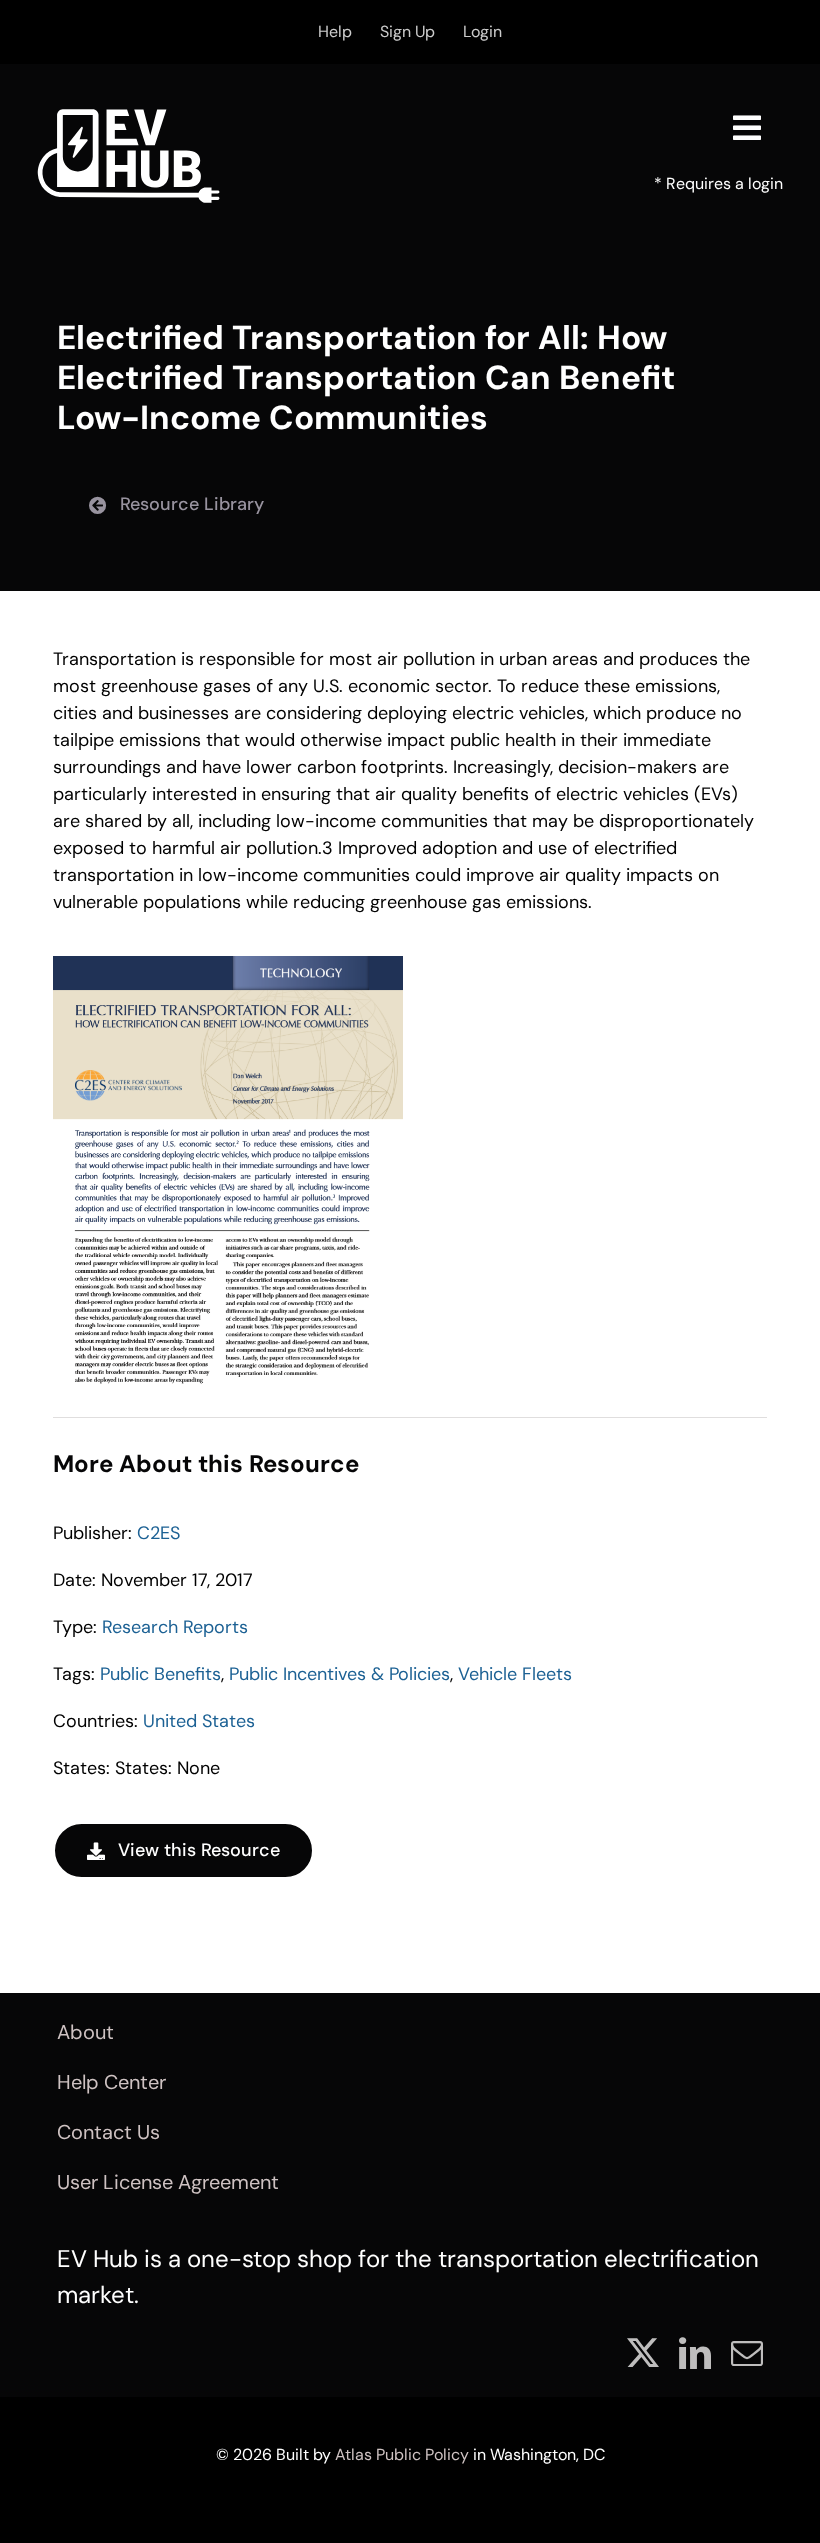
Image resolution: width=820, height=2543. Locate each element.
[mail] (747, 2353)
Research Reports (175, 1627)
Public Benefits (160, 1674)
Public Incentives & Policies (339, 1674)
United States (199, 1721)
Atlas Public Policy (402, 2454)
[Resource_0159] (228, 965)
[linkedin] (695, 2353)
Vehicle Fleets (515, 1674)
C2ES (158, 1533)
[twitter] (643, 2353)
